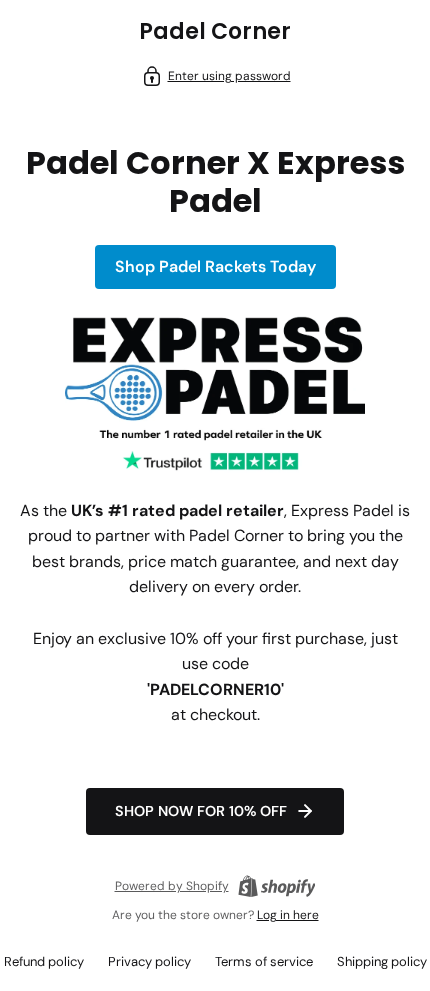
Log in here (288, 915)
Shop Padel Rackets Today (215, 266)
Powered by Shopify (172, 886)
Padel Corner (215, 31)
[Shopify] (277, 886)
